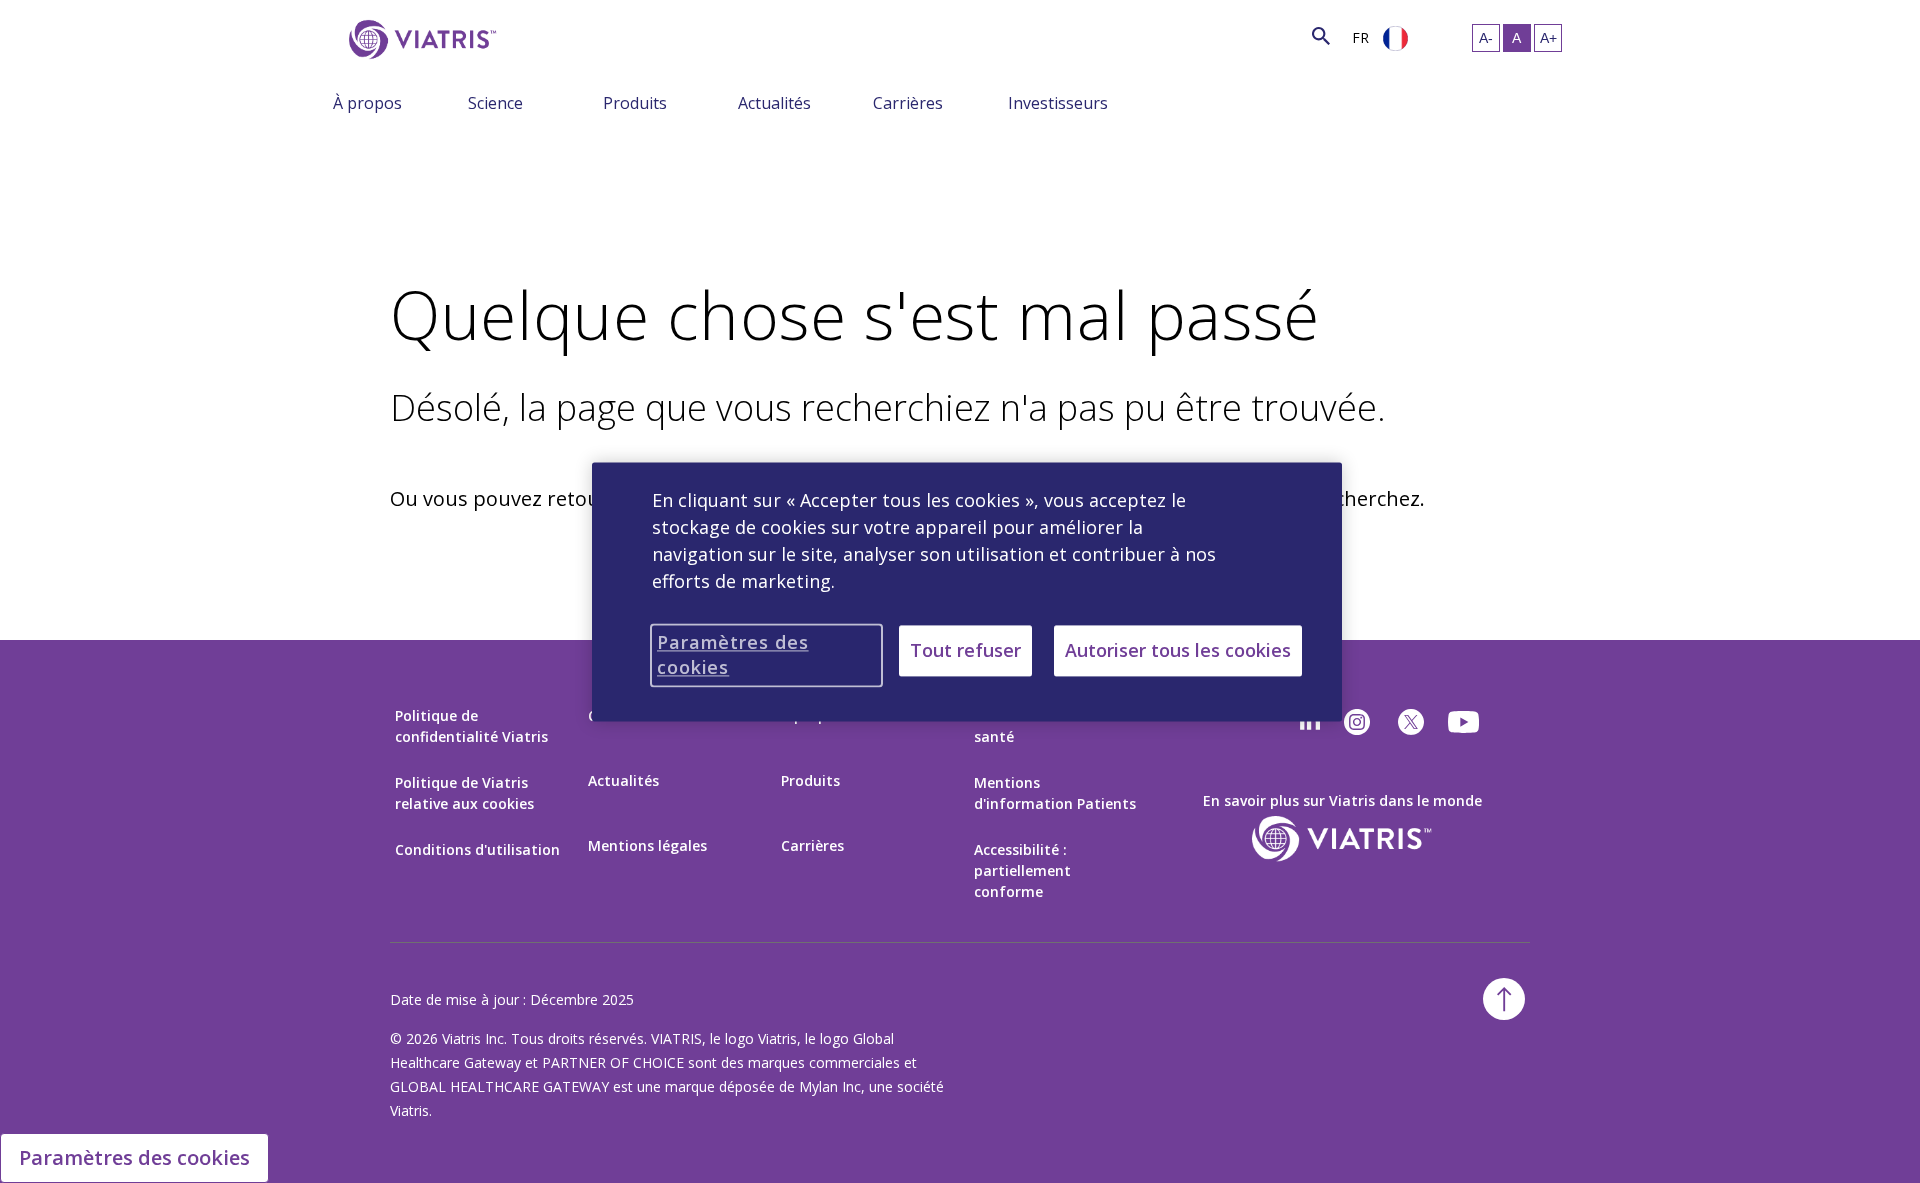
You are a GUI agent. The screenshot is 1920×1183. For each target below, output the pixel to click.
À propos (367, 103)
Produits (635, 103)
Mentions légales (647, 845)
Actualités (774, 103)
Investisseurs (1058, 103)
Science (495, 103)
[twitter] (1411, 722)
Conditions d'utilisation (477, 849)
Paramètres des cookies (134, 1157)
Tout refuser (965, 650)
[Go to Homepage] (419, 39)
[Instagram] (1357, 722)
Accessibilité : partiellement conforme (1022, 870)
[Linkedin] (1310, 722)
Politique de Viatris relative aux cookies (464, 793)
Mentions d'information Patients (1055, 793)
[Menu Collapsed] (453, 102)
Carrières (908, 103)
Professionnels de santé (1035, 726)
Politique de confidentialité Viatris (471, 726)
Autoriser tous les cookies (1178, 650)
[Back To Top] (1504, 999)
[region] (967, 591)
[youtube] (1465, 722)
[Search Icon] (1321, 35)
